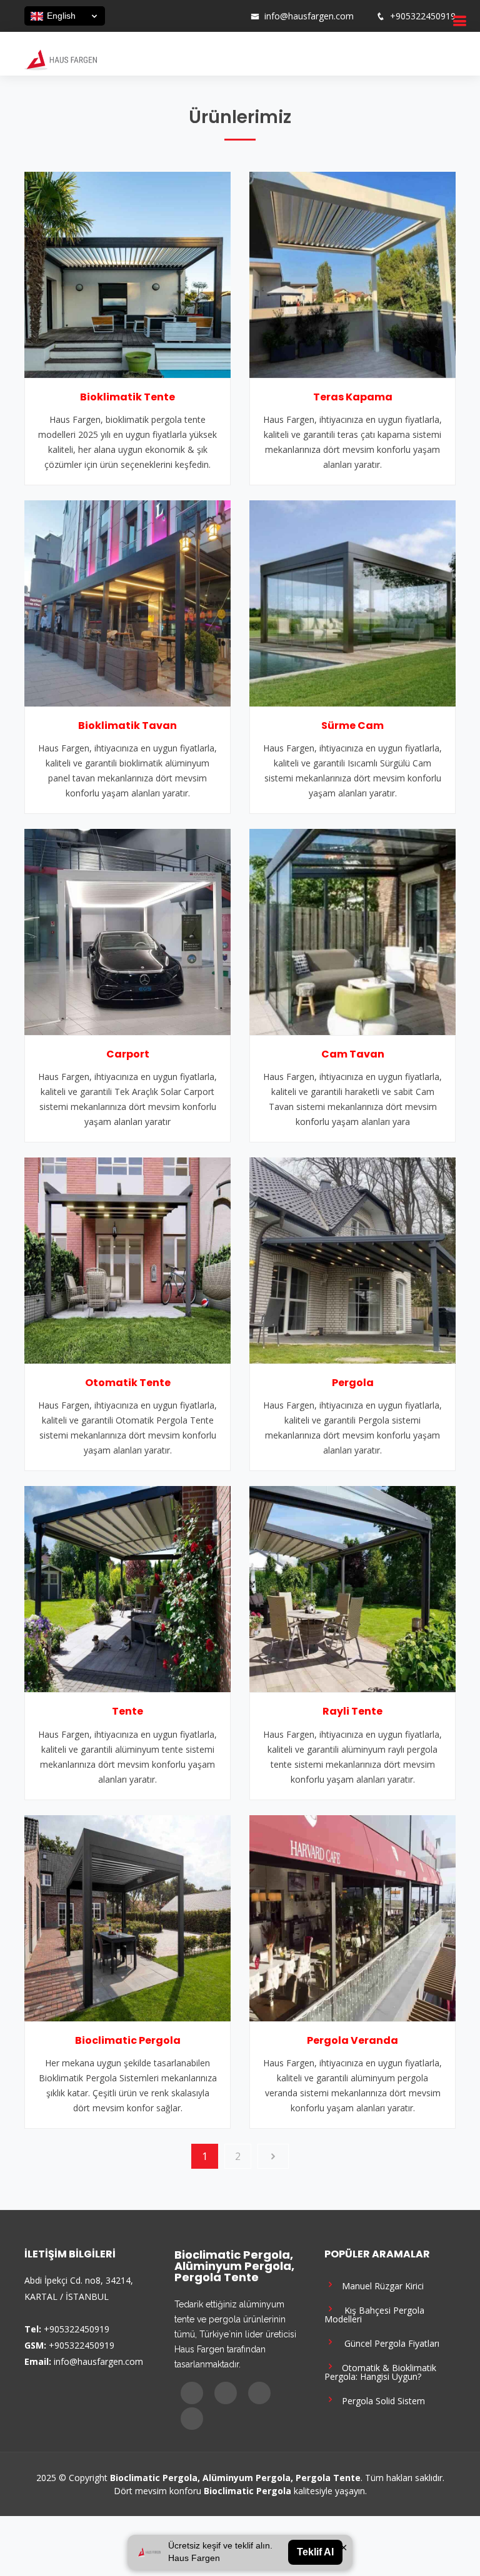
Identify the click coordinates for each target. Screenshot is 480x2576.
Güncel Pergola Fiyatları (388, 2343)
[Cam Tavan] (352, 931)
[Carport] (127, 931)
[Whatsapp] (233, 16)
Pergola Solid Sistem (381, 2400)
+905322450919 (423, 16)
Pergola (353, 1383)
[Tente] (127, 1588)
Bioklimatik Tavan (127, 726)
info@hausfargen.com (309, 16)
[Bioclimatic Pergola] (127, 1917)
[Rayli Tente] (352, 1588)
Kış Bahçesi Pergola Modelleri (374, 2314)
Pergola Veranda (352, 2040)
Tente (127, 1711)
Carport (128, 1054)
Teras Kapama (353, 397)
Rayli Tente (352, 1711)
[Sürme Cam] (352, 602)
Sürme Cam (352, 726)
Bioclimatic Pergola (128, 2040)
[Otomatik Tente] (127, 1259)
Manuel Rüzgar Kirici (380, 2285)
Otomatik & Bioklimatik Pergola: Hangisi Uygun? (380, 2371)
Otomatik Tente (128, 1383)
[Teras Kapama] (352, 274)
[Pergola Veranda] (352, 1917)
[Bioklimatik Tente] (127, 274)
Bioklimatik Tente (127, 397)
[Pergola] (352, 1259)
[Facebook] (184, 16)
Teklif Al (315, 2552)
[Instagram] (201, 16)
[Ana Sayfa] (61, 59)
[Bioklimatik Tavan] (127, 602)
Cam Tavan (353, 1054)
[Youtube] (217, 16)
